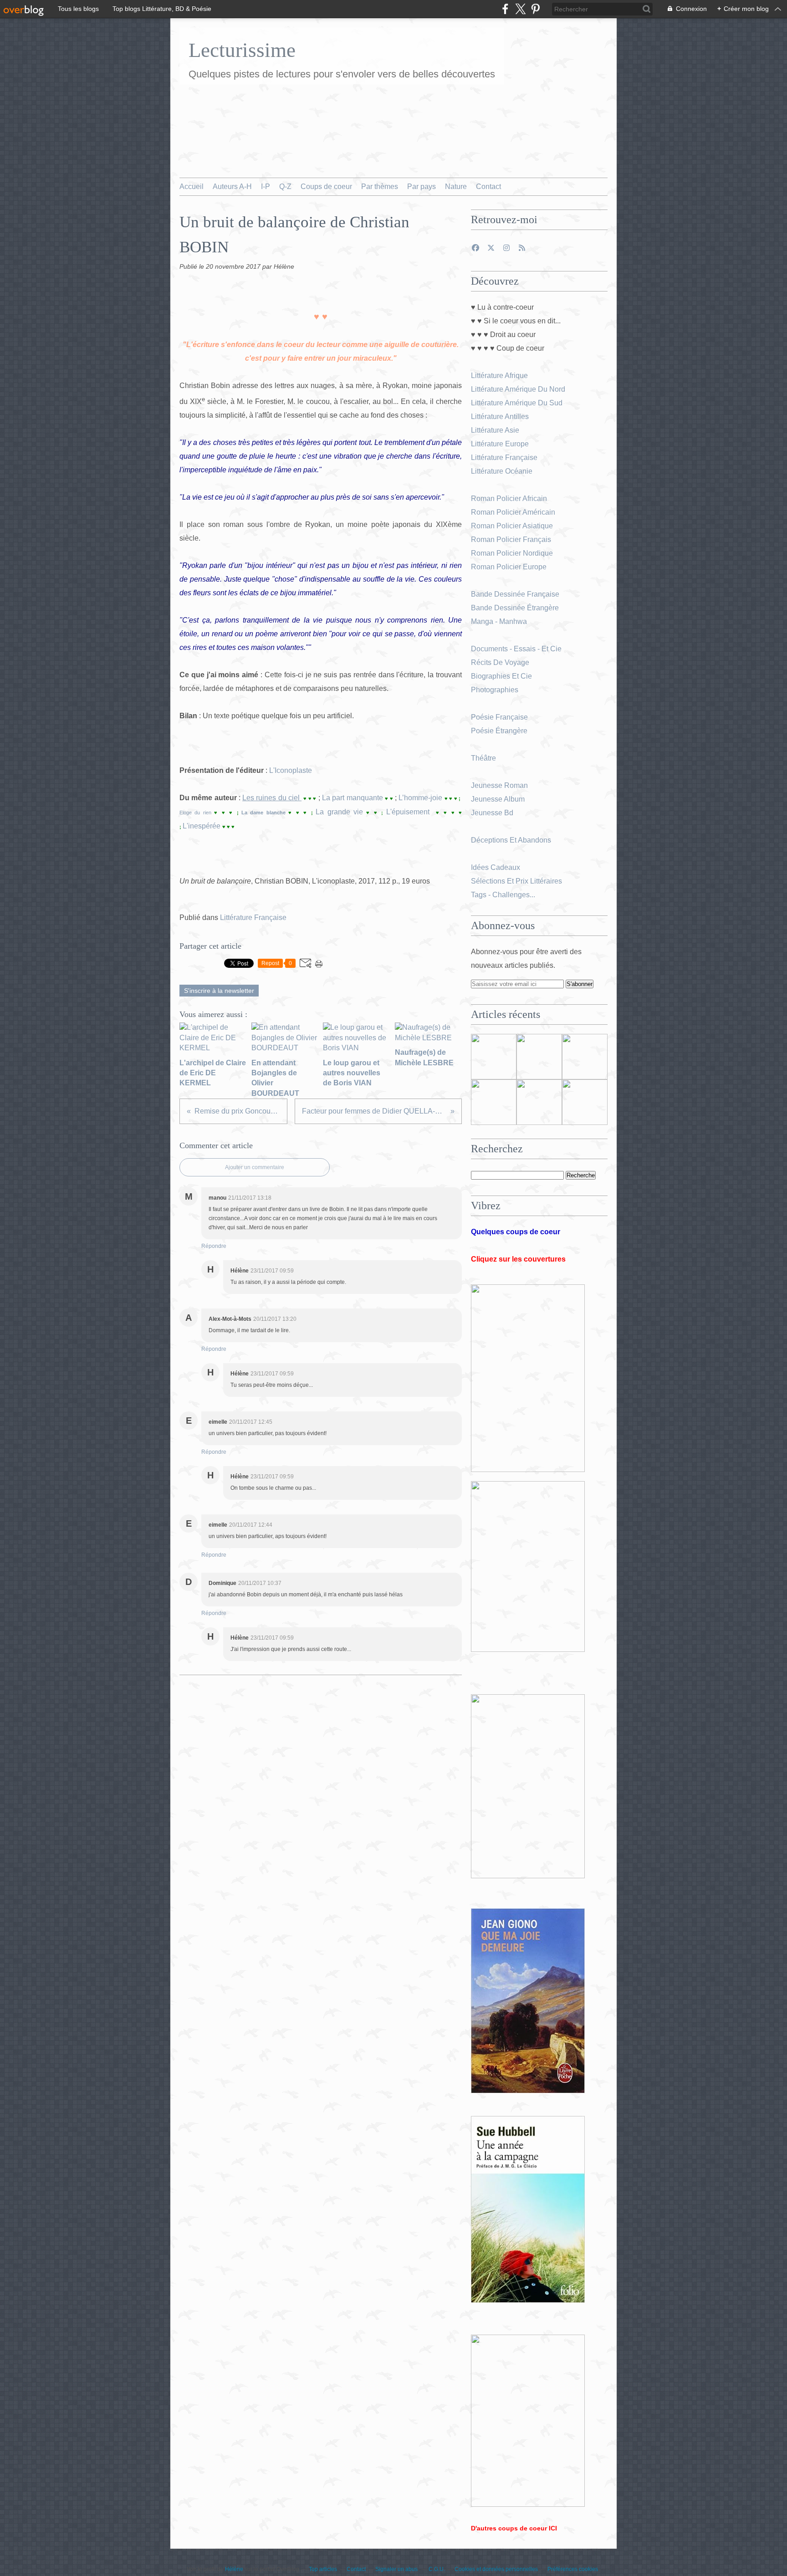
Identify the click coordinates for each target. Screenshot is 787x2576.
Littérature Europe (501, 444)
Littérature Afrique (499, 376)
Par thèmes (380, 187)
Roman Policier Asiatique (512, 526)
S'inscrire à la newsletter (219, 991)
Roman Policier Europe (510, 567)
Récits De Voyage (501, 662)
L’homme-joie (420, 798)
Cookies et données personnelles (496, 2569)
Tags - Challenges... (503, 895)
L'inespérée (202, 826)
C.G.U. (437, 2569)
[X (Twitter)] (520, 9)
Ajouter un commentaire (255, 1167)
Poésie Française (499, 717)
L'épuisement (409, 812)
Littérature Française (253, 917)
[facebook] (505, 9)
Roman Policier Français (512, 539)
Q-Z (285, 187)
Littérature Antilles (500, 417)
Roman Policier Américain (514, 512)
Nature (456, 187)
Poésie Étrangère (500, 731)
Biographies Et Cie (501, 676)
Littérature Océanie (502, 471)
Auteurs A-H (232, 187)
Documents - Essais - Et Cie (517, 649)
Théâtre (483, 758)
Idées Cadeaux (496, 867)
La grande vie (339, 812)
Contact (488, 187)
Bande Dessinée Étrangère (515, 608)
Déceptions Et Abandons (511, 840)
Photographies (496, 690)
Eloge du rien (197, 813)
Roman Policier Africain (510, 498)
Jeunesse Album (499, 799)
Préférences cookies (573, 2569)
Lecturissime (242, 50)
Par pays (422, 187)
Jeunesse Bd (493, 813)
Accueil (192, 187)
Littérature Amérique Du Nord (518, 389)
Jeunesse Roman (500, 785)
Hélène (234, 2569)
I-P (266, 187)
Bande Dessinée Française (515, 594)
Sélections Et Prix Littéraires (517, 881)
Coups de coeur (326, 187)
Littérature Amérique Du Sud (517, 403)
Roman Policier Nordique (513, 553)
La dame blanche (265, 813)
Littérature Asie (496, 430)
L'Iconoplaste (290, 770)
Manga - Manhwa (500, 621)
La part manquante (353, 798)
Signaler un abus (397, 2569)
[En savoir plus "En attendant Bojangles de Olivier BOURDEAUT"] (494, 1102)
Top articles (323, 2569)
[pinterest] (535, 9)
